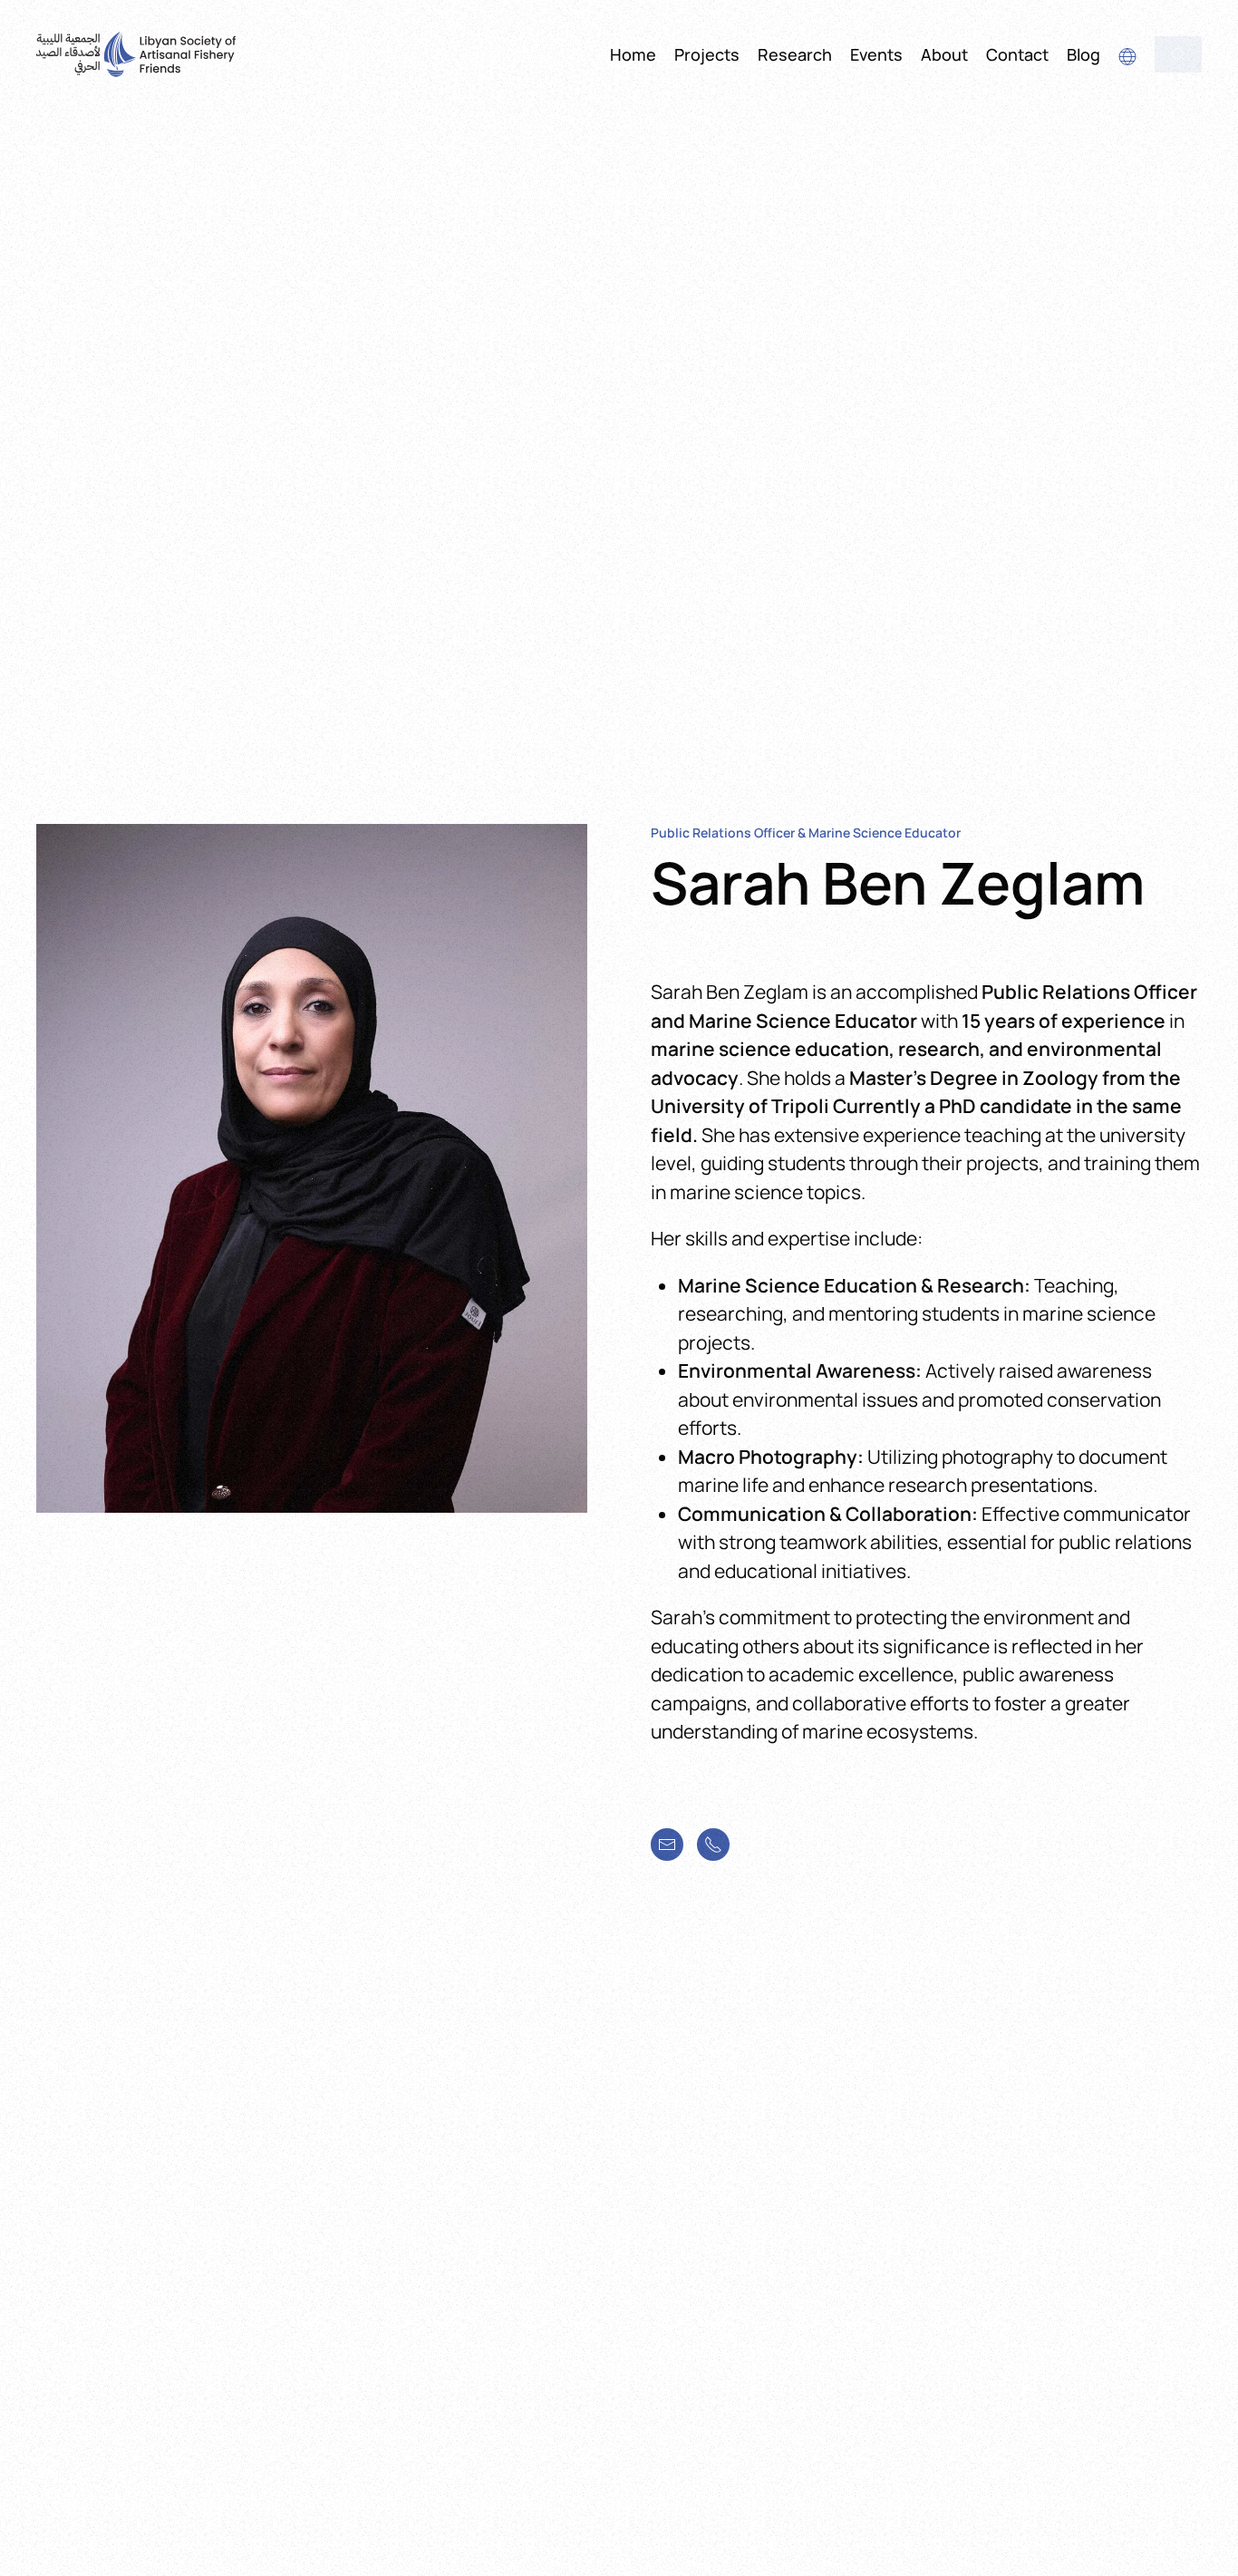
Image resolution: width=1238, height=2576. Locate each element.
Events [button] (876, 54)
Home (633, 54)
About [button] (944, 54)
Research (795, 54)
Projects (707, 54)
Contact (1017, 54)
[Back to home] (136, 54)
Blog (1083, 54)
